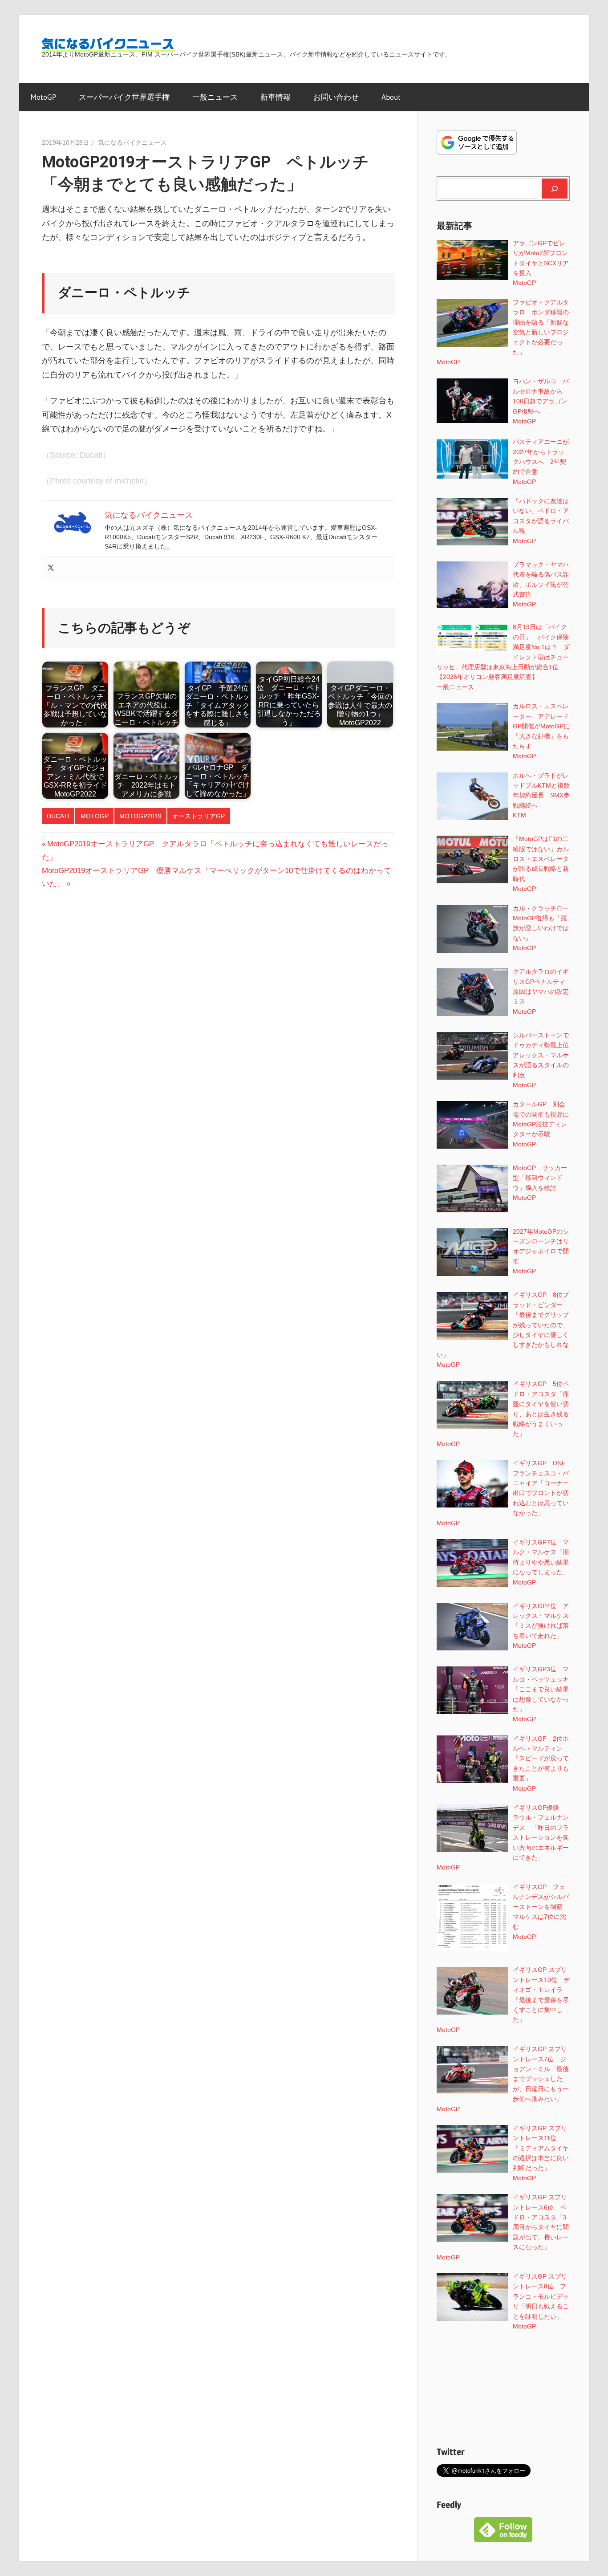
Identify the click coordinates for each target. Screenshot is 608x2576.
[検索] (555, 188)
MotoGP (43, 97)
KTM (519, 815)
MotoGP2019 (140, 816)
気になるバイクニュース (132, 142)
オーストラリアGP (199, 816)
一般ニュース (215, 97)
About (391, 97)
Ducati (58, 816)
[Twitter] (51, 568)
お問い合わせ (336, 97)
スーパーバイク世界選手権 (124, 97)
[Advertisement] (503, 2388)
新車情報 (276, 97)
